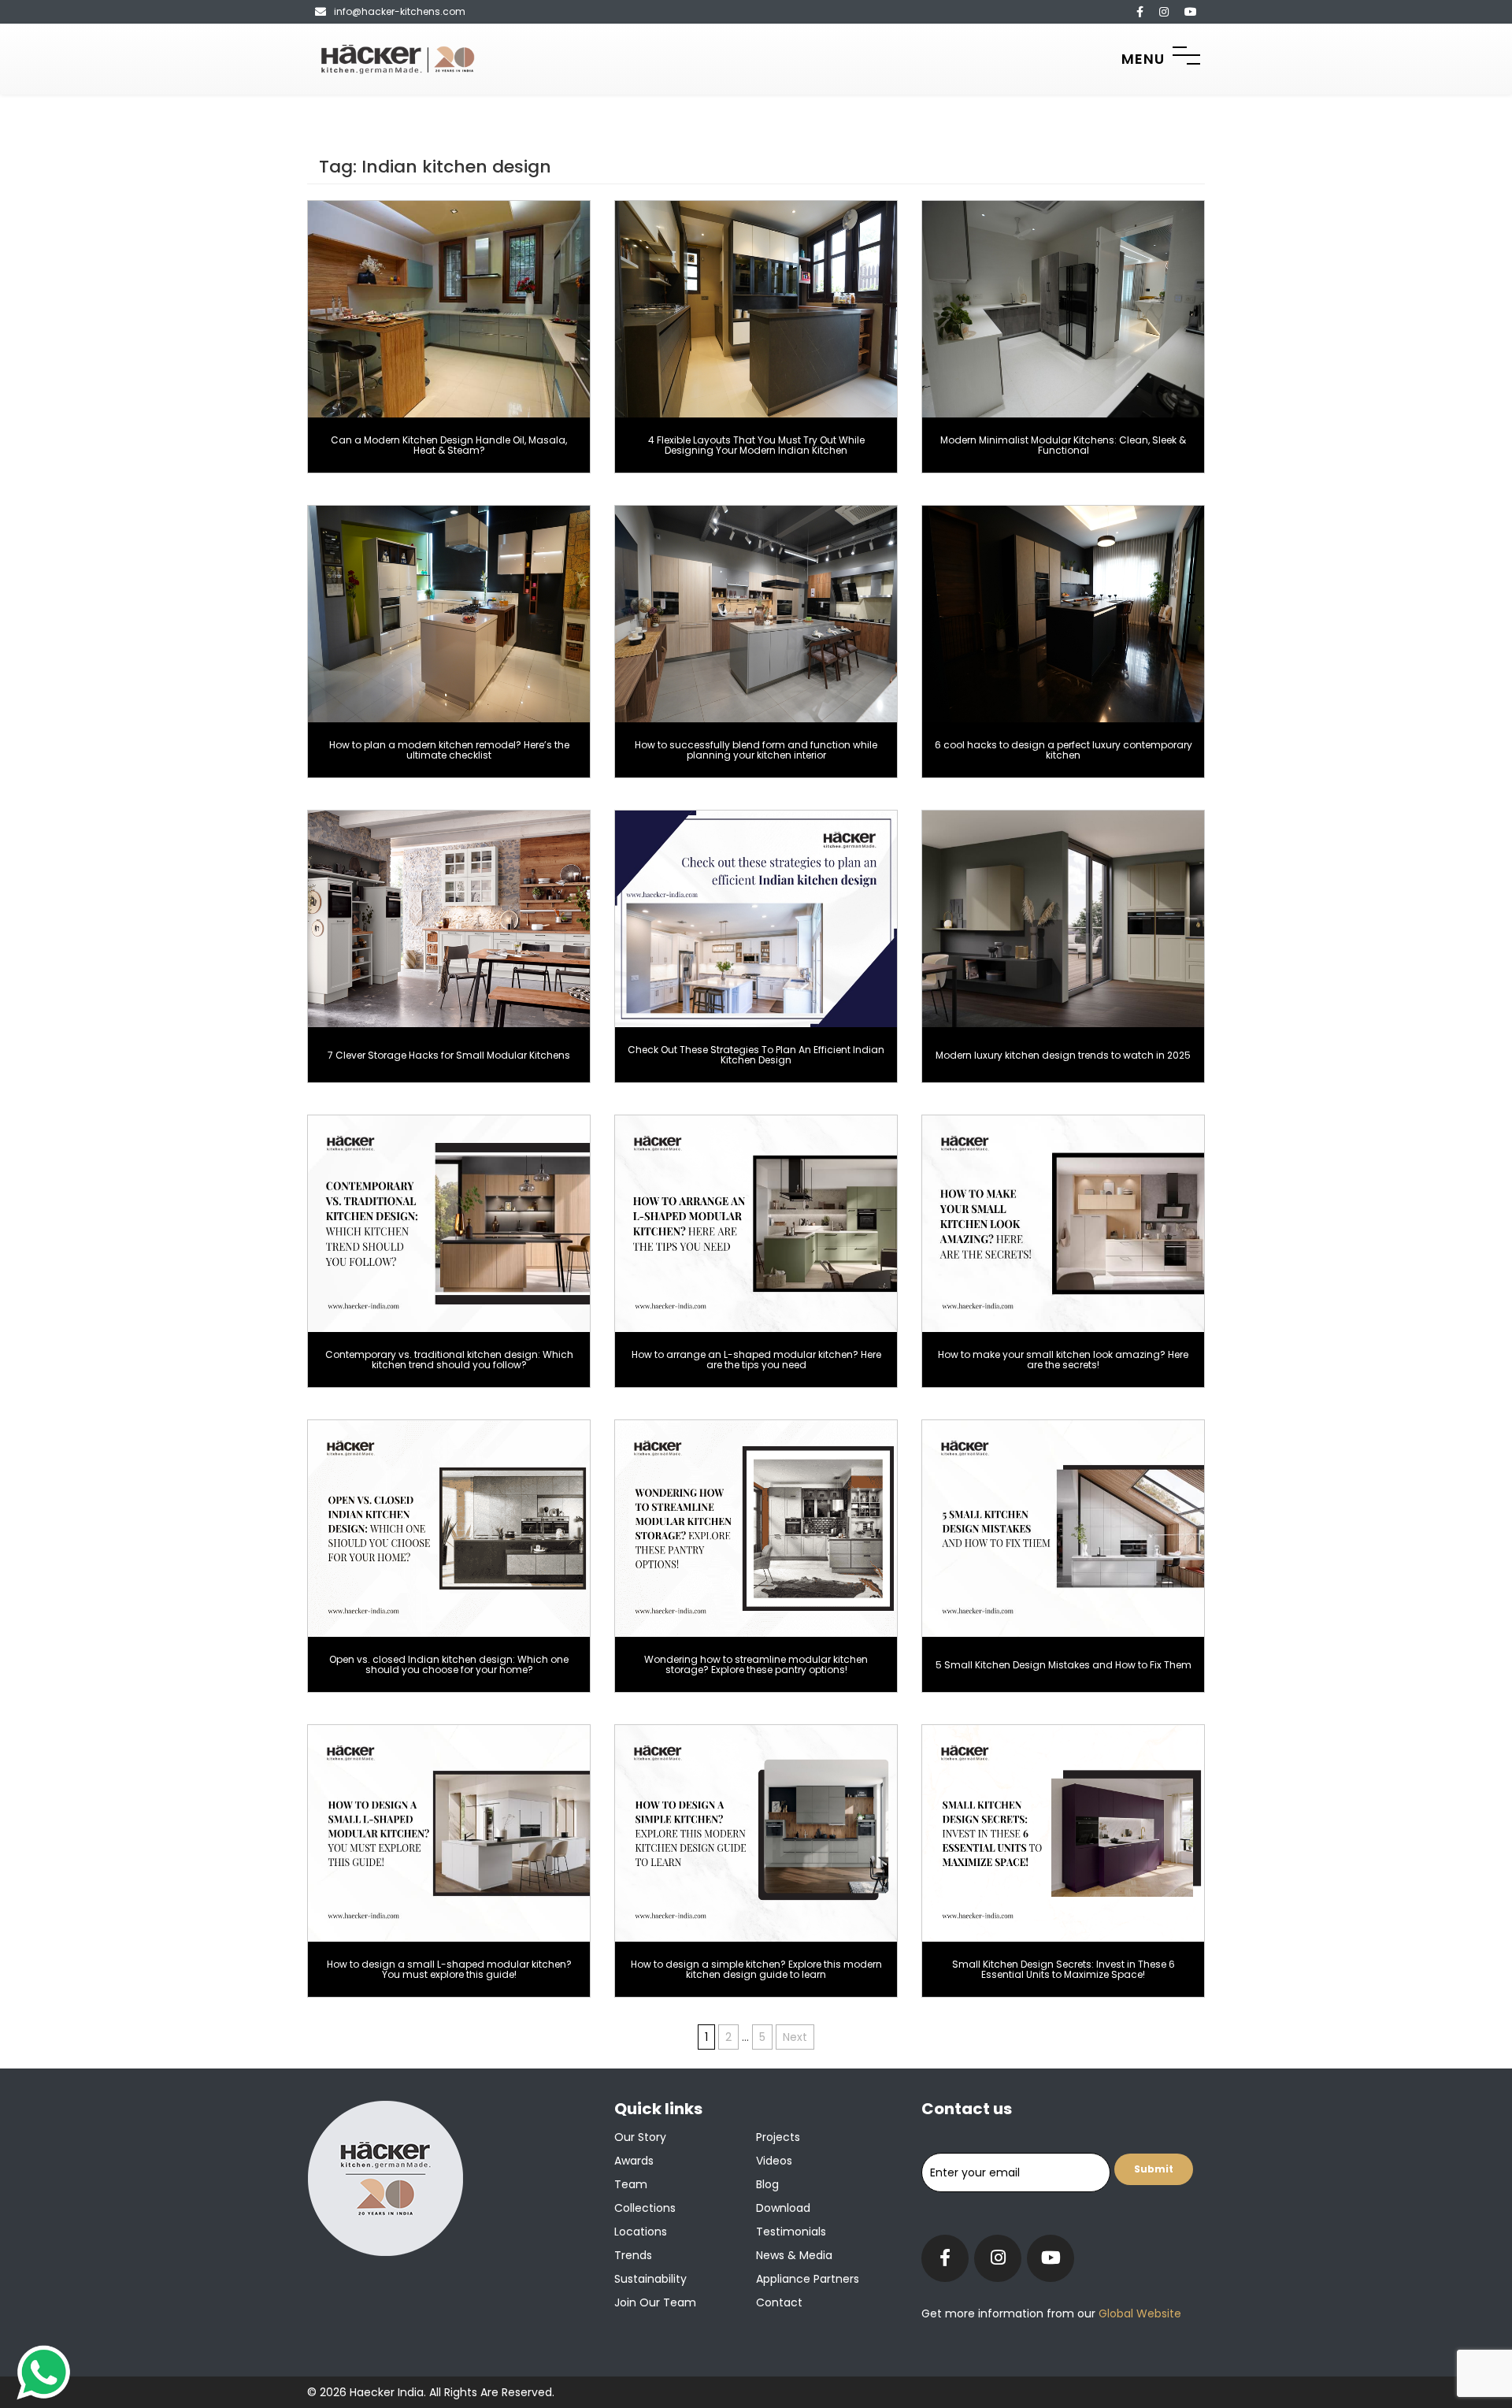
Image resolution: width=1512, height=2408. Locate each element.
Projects (778, 2137)
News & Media (794, 2255)
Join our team (655, 2302)
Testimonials (791, 2232)
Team (631, 2184)
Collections (645, 2208)
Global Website (1138, 2313)
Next (795, 2037)
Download (783, 2208)
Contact (779, 2302)
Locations (641, 2232)
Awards (634, 2161)
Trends (633, 2255)
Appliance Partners (808, 2279)
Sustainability (650, 2279)
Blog (767, 2184)
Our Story (640, 2137)
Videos (774, 2161)
